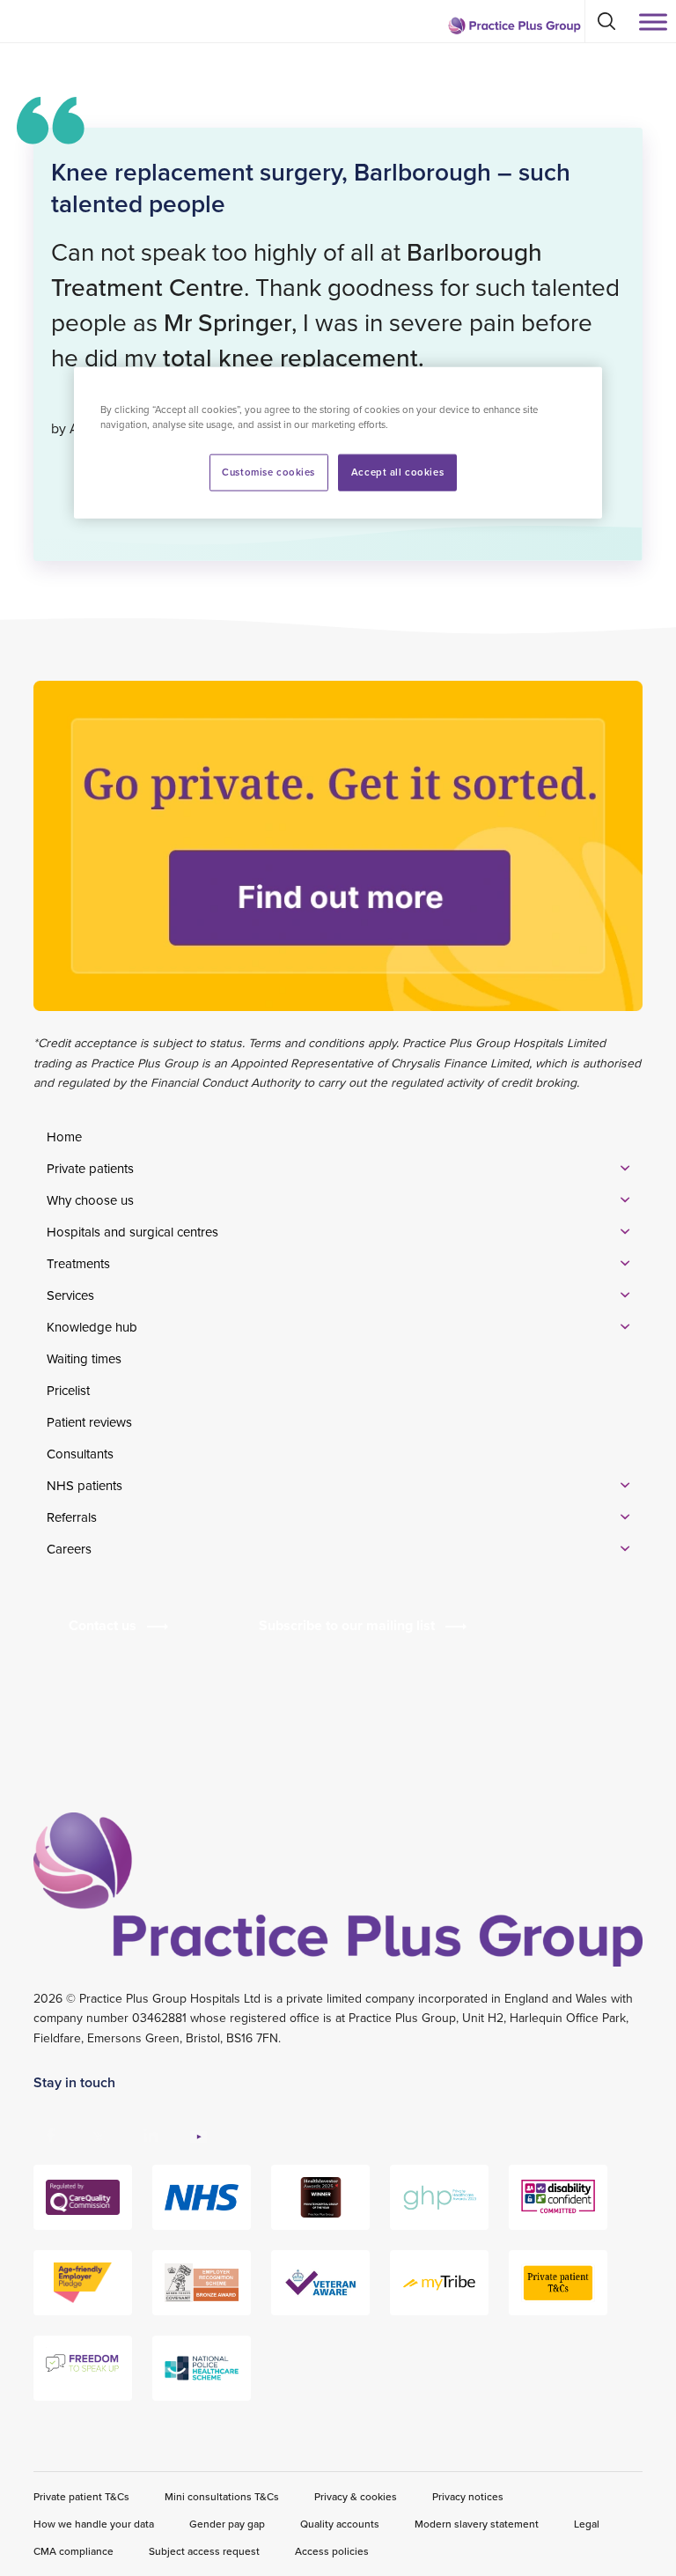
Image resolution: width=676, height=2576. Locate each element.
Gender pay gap (227, 2524)
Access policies (332, 2551)
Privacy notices (468, 2496)
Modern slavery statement (477, 2524)
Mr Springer (228, 322)
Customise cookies (268, 472)
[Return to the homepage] (514, 26)
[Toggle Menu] (653, 22)
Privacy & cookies (356, 2496)
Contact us (103, 1625)
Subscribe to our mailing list (347, 1625)
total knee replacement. (294, 358)
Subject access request (204, 2551)
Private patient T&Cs (81, 2496)
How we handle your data (94, 2524)
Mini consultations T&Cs (222, 2496)
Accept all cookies (397, 472)
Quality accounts (340, 2524)
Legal (587, 2524)
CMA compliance (73, 2551)
